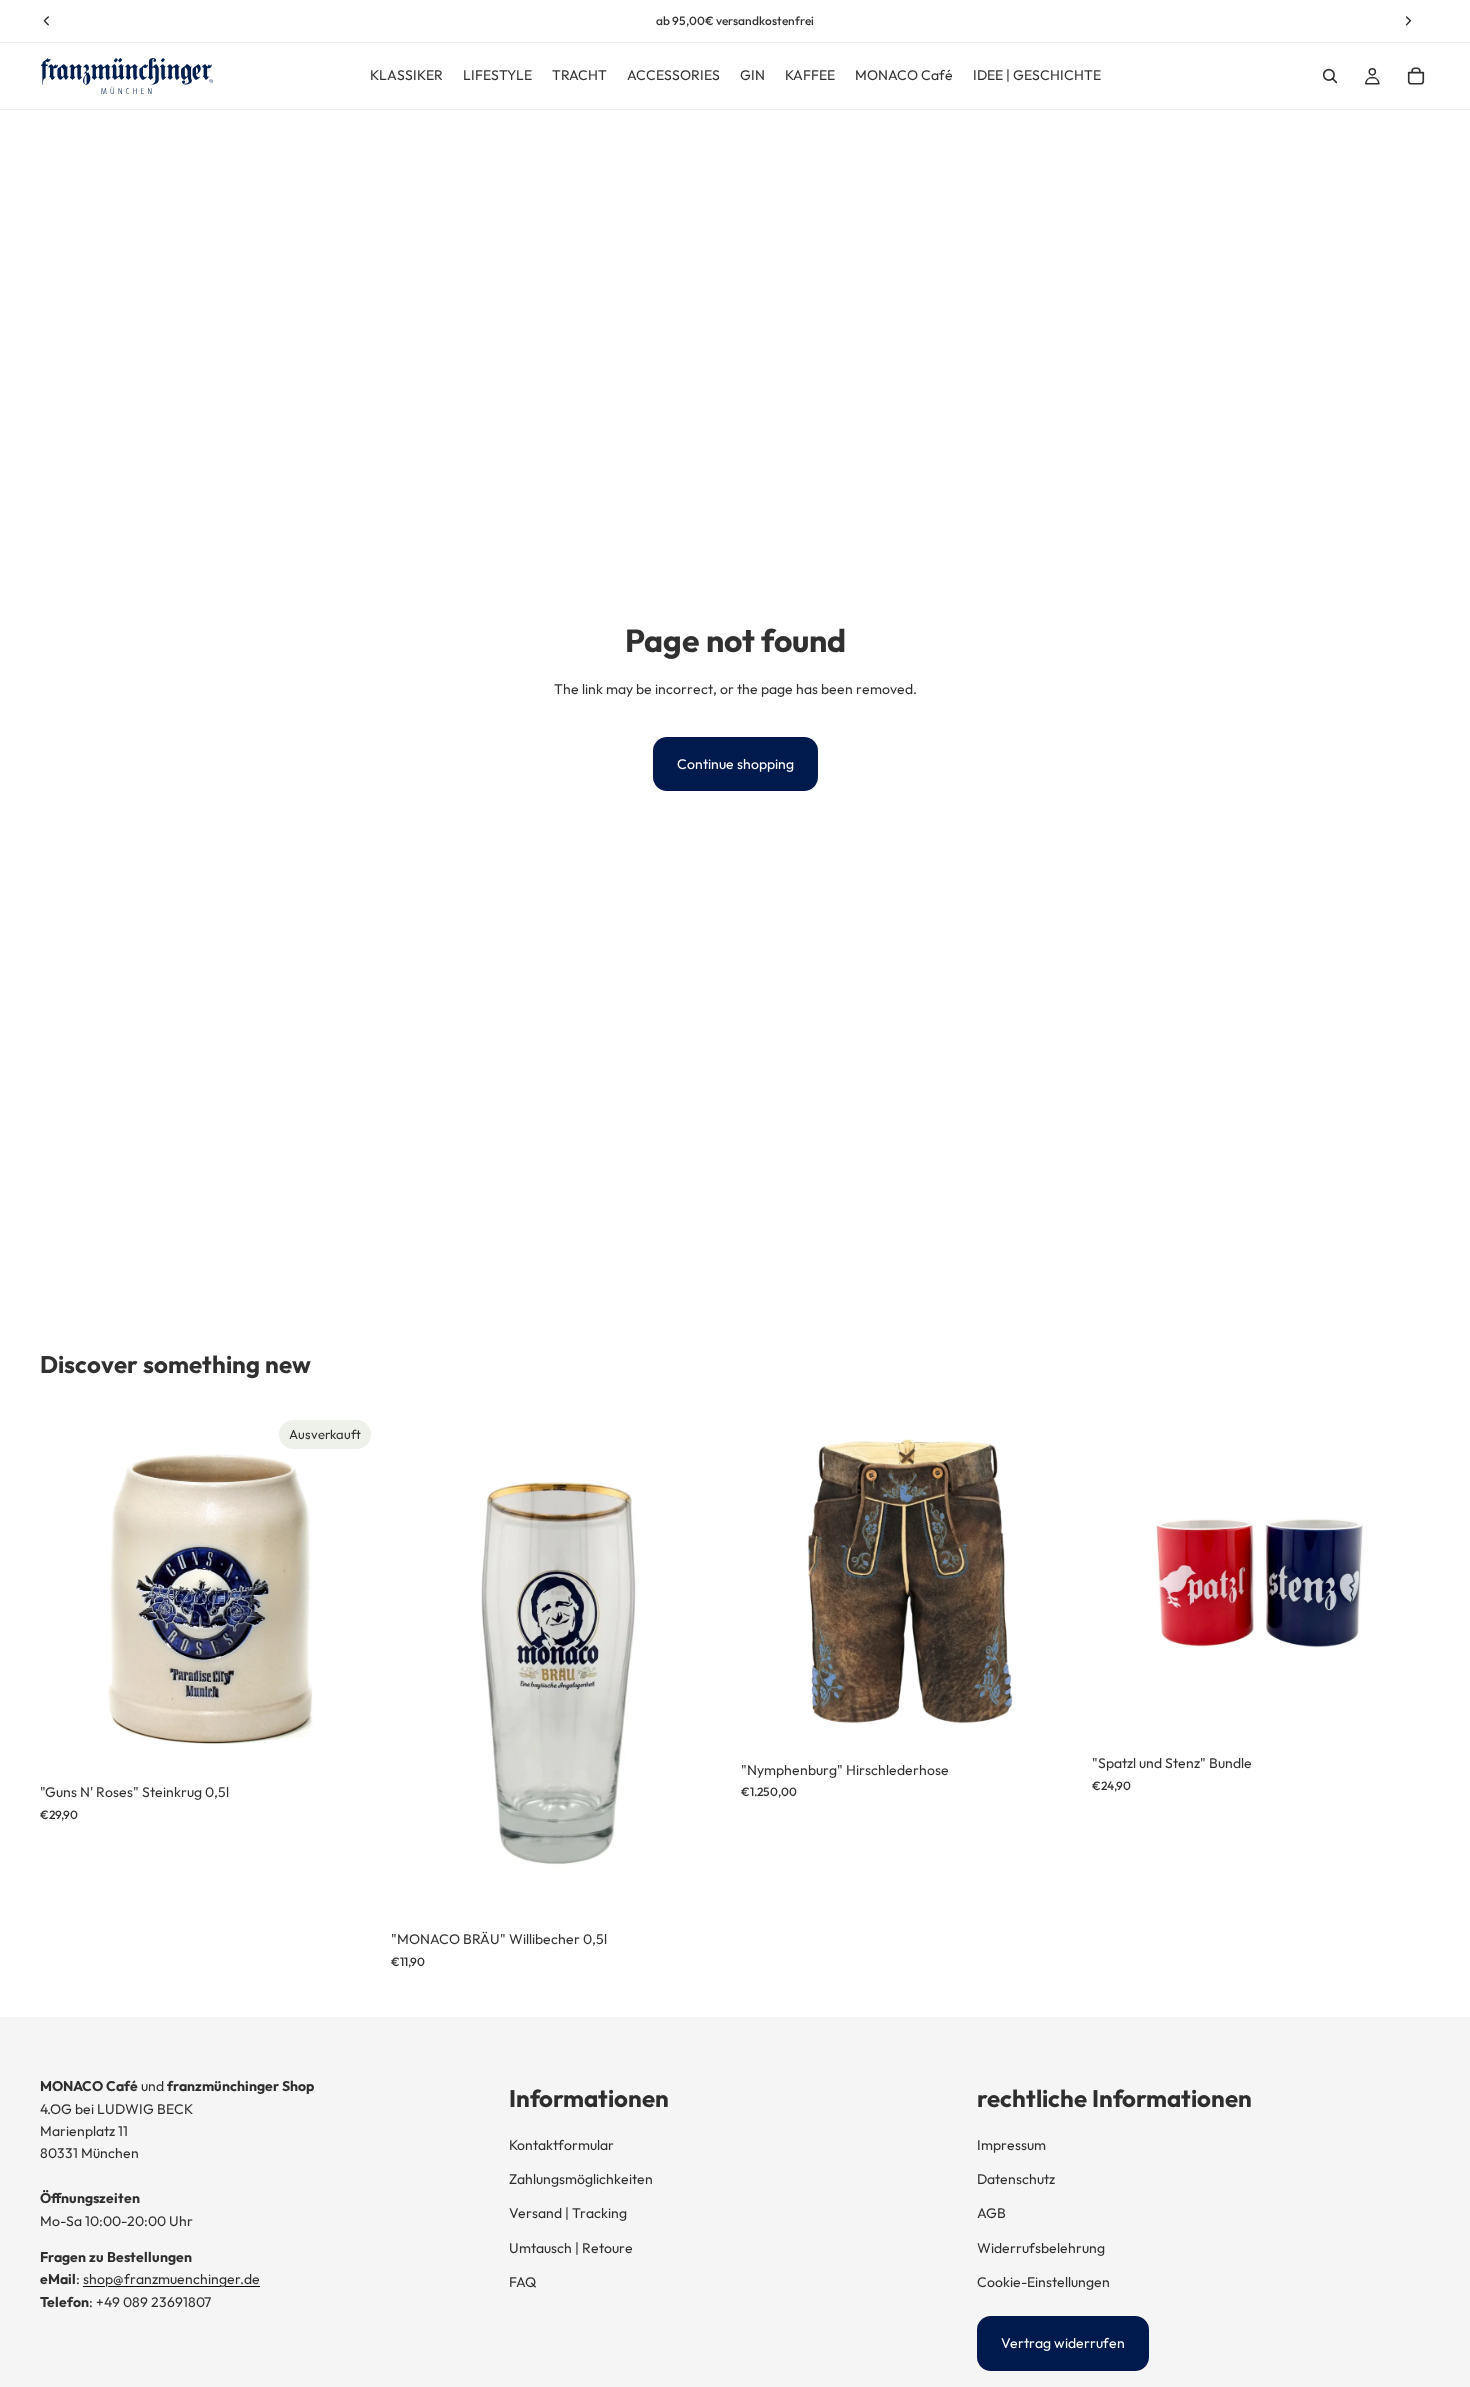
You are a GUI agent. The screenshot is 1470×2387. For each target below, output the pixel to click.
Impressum (1011, 2145)
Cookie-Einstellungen (1043, 2282)
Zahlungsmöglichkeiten (581, 2179)
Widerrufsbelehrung (1041, 2248)
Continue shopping (735, 764)
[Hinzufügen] (698, 1890)
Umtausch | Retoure (571, 2248)
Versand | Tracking (568, 2213)
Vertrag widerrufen (1063, 2343)
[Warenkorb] (1416, 76)
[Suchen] (1330, 76)
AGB (991, 2213)
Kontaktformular (561, 2145)
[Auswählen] (1049, 1720)
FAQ (522, 2282)
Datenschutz (1016, 2179)
